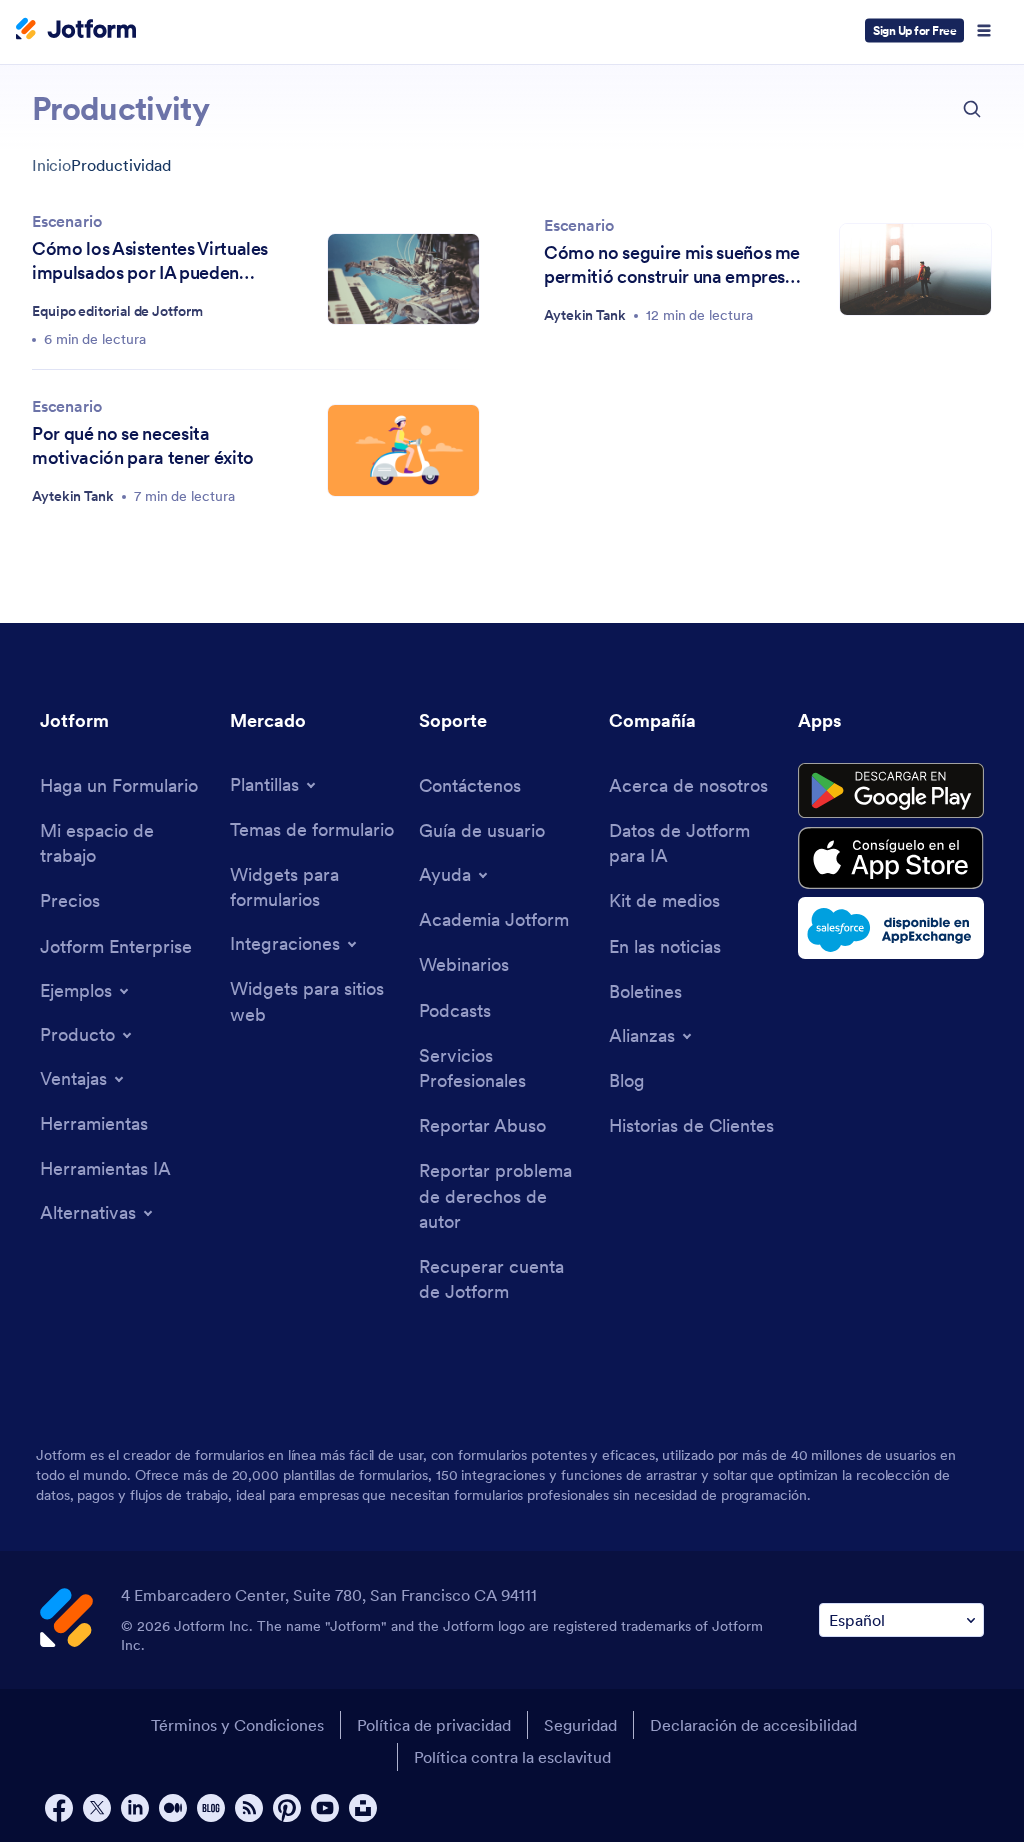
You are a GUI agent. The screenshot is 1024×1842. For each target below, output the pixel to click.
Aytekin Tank (585, 315)
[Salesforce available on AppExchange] (891, 928)
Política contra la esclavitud (512, 1757)
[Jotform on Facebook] (59, 1808)
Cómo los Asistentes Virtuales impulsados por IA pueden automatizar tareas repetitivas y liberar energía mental (159, 261)
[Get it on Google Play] (891, 791)
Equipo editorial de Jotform (117, 311)
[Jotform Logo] (76, 31)
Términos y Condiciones (237, 1725)
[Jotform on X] (97, 1808)
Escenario (66, 221)
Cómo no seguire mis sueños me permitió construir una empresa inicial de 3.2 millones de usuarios (672, 265)
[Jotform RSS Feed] (249, 1808)
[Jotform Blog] (211, 1808)
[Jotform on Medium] (173, 1808)
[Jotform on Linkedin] (135, 1808)
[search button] (972, 109)
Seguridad (580, 1725)
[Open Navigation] (984, 31)
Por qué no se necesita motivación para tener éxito (143, 445)
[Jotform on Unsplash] (363, 1808)
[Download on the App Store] (891, 858)
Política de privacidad (434, 1725)
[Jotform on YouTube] (325, 1808)
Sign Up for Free (914, 30)
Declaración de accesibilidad (753, 1725)
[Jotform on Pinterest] (287, 1808)
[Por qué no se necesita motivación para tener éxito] (403, 450)
